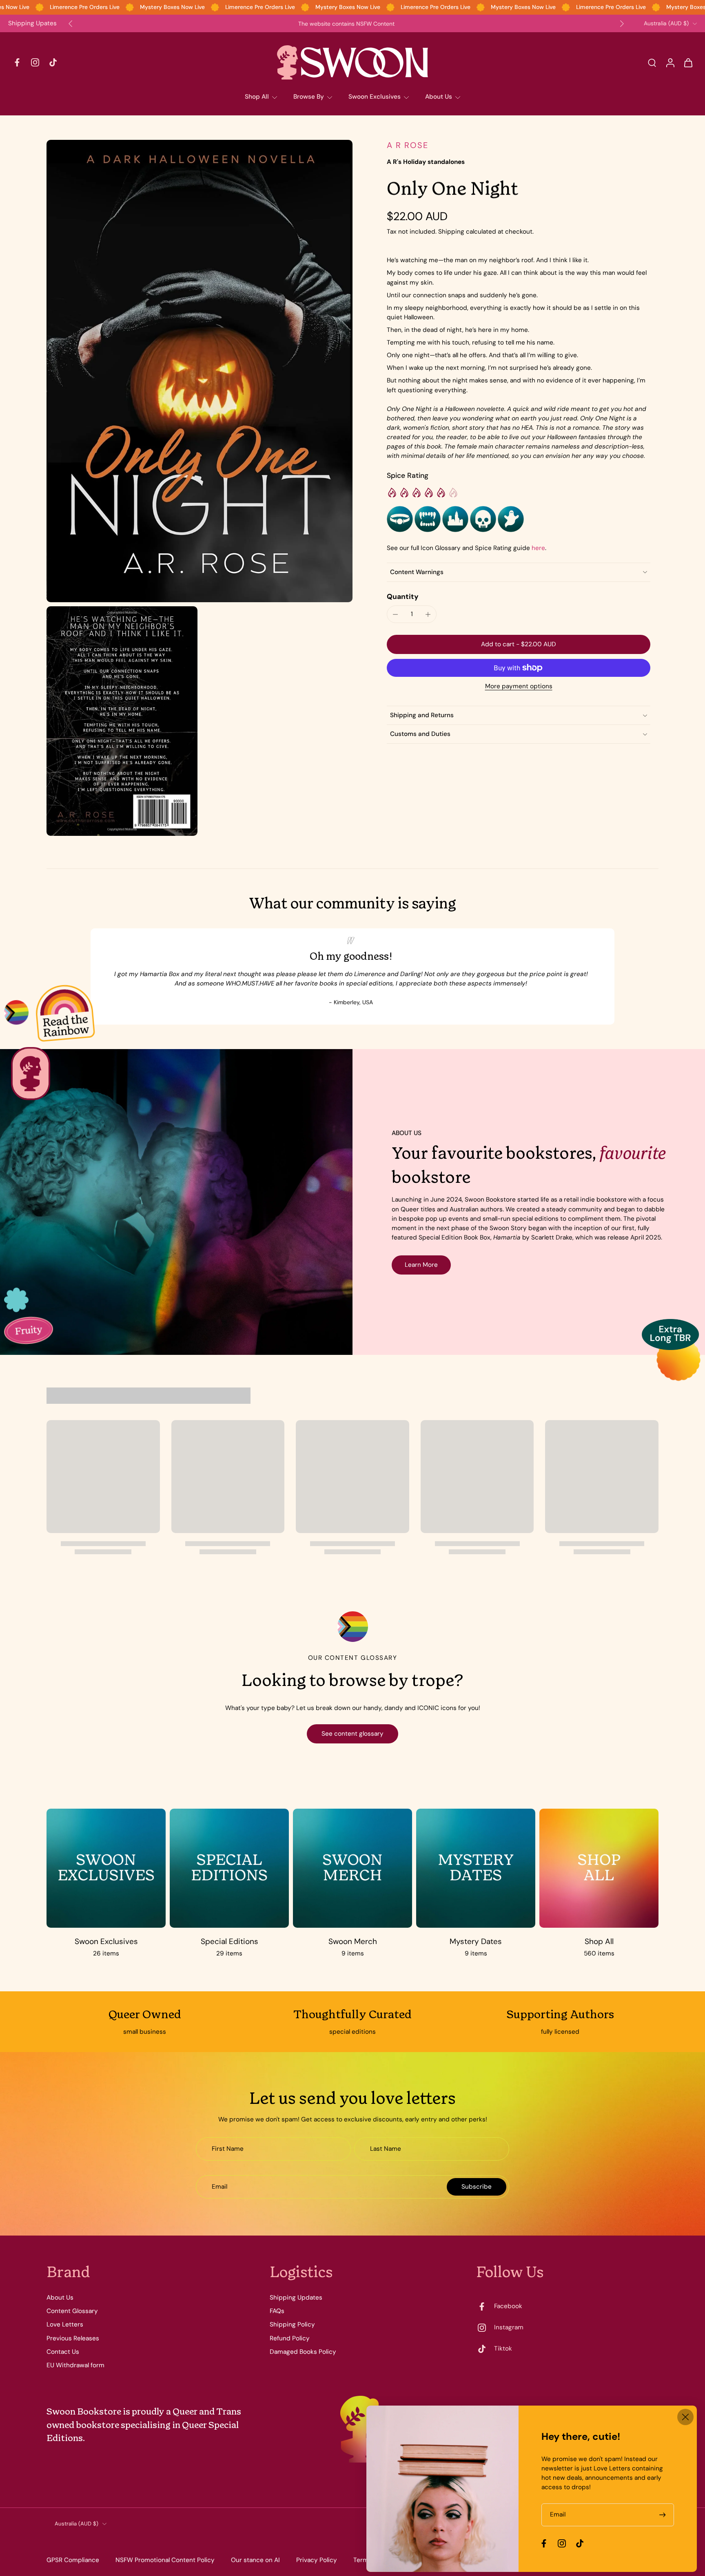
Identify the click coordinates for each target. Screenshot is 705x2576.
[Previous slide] (71, 24)
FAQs (277, 2311)
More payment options (519, 687)
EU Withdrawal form (75, 2365)
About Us (439, 97)
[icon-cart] (688, 62)
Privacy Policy (317, 2560)
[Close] (685, 2417)
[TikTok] (53, 62)
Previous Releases (73, 2338)
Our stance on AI (255, 2560)
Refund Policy (290, 2338)
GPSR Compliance (73, 2560)
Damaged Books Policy (303, 2352)
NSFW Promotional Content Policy (165, 2560)
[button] (519, 644)
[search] (652, 62)
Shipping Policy (292, 2324)
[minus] (395, 614)
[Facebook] (17, 62)
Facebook (508, 2306)
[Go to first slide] (622, 24)
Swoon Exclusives (375, 97)
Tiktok (503, 2348)
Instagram (509, 2327)
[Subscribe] (663, 2515)
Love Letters (65, 2324)
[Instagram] (35, 62)
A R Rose (408, 145)
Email (558, 2515)
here (538, 548)
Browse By (309, 97)
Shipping (452, 232)
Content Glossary (72, 2311)
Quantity (403, 597)
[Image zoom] (200, 371)
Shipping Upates (32, 23)
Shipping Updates (296, 2298)
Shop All (257, 97)
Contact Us (63, 2352)
